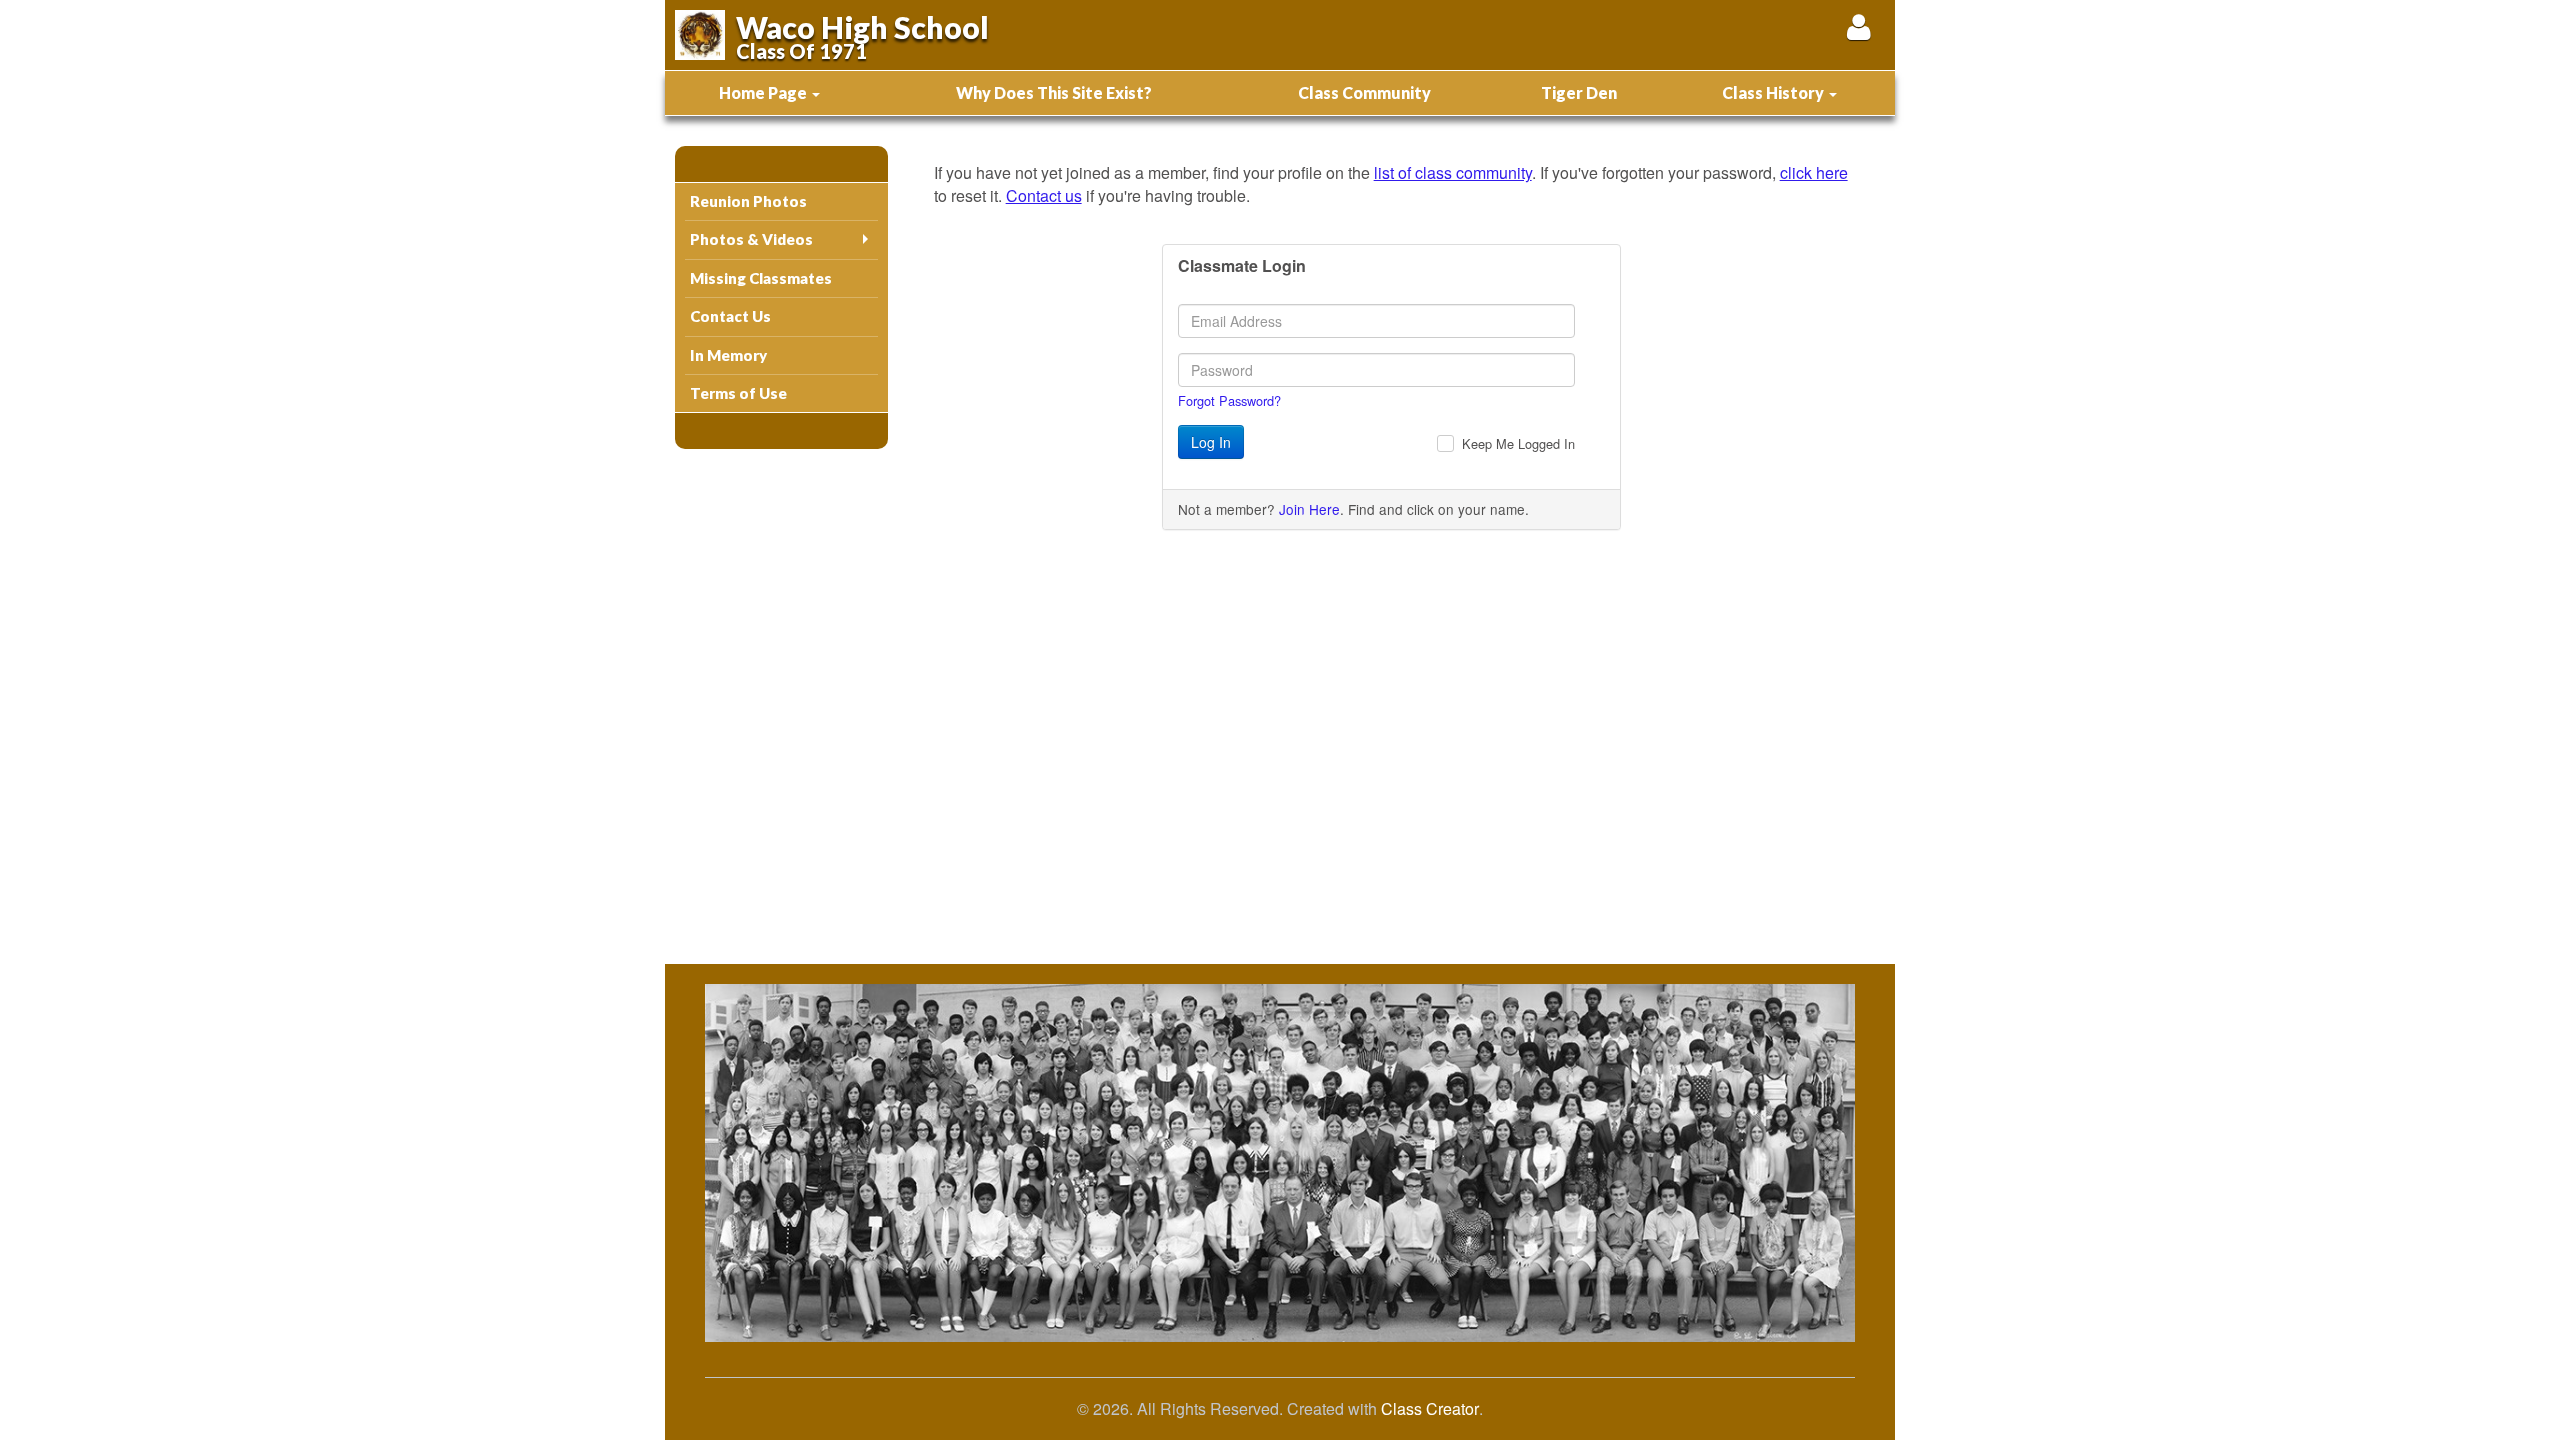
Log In (1211, 442)
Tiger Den (1579, 92)
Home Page (764, 92)
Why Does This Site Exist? (1054, 92)
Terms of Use (738, 393)
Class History (1774, 92)
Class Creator (1430, 1409)
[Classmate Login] (1858, 26)
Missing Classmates (761, 278)
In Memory (728, 355)
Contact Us (730, 316)
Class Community (1364, 92)
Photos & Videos (751, 239)
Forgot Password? (1229, 400)
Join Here (1309, 509)
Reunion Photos (748, 201)
